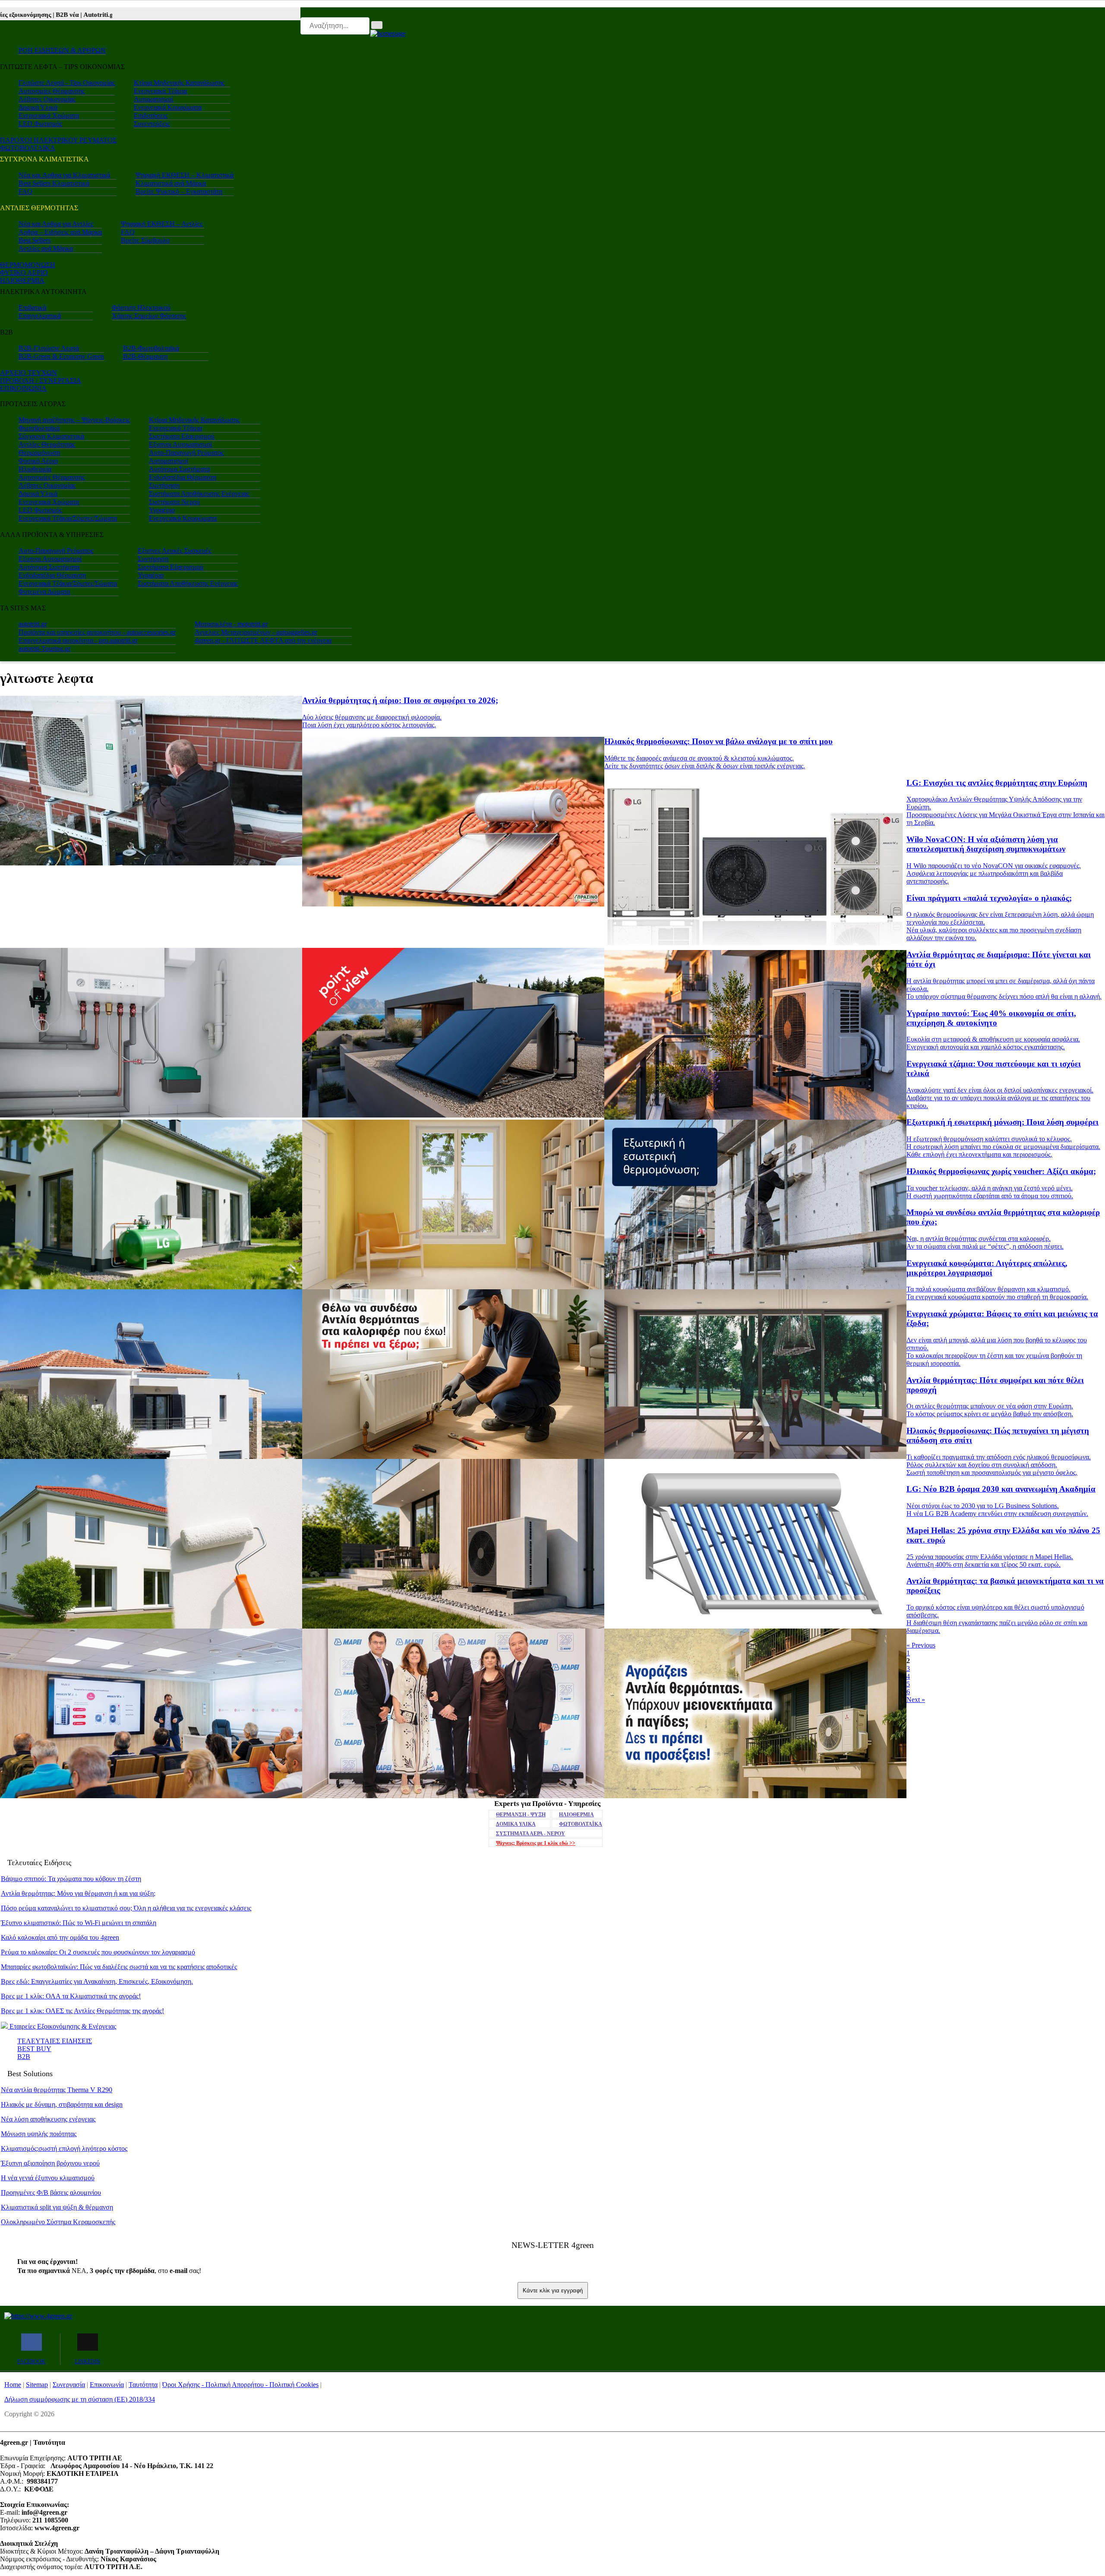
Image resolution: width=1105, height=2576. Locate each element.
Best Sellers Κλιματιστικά (54, 183)
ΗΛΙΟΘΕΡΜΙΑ (22, 280)
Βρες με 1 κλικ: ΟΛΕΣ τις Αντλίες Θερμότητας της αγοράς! (82, 2011)
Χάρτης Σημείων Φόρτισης (149, 316)
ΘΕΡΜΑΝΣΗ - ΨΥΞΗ (521, 1815)
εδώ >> (536, 1843)
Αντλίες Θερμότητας (47, 444)
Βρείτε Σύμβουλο (145, 240)
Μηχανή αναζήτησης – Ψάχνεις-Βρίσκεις (74, 420)
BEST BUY (34, 2049)
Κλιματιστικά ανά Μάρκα (171, 183)
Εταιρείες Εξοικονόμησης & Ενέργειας (62, 2026)
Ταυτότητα (143, 2385)
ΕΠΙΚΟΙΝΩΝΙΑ (23, 388)
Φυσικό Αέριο (38, 461)
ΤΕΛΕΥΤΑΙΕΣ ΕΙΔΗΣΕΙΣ (55, 2041)
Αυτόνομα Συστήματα (179, 469)
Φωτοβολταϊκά (39, 428)
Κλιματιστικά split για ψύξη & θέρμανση (57, 2207)
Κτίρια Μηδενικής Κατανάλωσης (179, 83)
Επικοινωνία (107, 2385)
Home (13, 2385)
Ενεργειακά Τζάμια (160, 91)
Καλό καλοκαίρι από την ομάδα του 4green (60, 1937)
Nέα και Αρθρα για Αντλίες (56, 224)
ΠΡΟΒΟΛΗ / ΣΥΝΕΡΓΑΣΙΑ (41, 380)
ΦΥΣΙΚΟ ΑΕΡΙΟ (24, 273)
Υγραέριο (162, 510)
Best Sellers (35, 240)
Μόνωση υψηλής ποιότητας (39, 2134)
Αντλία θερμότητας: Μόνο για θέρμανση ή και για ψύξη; (78, 1893)
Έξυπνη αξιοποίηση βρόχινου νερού (50, 2163)
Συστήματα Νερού (174, 502)
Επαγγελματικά (40, 316)
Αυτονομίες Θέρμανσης (52, 91)
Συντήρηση (164, 485)
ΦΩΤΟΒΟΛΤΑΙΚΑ (28, 148)
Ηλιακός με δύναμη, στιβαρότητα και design (62, 2104)
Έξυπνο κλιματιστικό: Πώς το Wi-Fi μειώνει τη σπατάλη (79, 1923)
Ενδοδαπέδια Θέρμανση (183, 477)
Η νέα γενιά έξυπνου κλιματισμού (48, 2178)
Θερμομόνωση (39, 453)
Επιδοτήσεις (151, 115)
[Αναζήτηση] (377, 25)
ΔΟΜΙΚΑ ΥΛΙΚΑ (516, 1824)
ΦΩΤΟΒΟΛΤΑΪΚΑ (581, 1824)
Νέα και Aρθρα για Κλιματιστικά (64, 175)
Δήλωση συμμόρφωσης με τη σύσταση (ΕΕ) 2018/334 (80, 2399)
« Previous (921, 1645)
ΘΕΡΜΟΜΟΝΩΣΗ (28, 265)
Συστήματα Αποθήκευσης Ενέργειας (199, 494)
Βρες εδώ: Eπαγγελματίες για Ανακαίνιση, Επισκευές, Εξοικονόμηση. (97, 1981)
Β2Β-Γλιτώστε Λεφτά (49, 348)
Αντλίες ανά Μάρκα (46, 248)
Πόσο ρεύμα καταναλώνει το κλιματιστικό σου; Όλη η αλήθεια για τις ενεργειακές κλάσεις (126, 1908)
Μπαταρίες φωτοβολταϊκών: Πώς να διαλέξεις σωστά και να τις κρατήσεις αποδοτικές (119, 1967)
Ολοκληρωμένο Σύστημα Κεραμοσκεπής (58, 2222)
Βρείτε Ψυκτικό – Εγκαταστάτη (179, 191)
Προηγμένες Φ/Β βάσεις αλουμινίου (51, 2192)
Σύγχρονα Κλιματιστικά (51, 436)
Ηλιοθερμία (35, 469)
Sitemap (37, 2385)
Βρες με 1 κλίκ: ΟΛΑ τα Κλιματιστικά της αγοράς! (71, 1996)
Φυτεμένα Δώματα (44, 592)
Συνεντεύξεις (152, 124)
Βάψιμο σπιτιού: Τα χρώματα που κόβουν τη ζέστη (71, 1879)
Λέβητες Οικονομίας (47, 99)
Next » (916, 1700)
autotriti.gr (33, 624)
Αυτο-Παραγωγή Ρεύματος (186, 453)
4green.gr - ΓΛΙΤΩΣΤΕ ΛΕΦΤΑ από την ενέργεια (263, 640)
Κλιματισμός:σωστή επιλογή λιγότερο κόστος (64, 2148)
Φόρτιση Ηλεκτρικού (141, 308)
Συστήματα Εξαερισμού (182, 436)
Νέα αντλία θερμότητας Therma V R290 (57, 2090)
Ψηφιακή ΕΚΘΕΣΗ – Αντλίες (162, 224)
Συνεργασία (69, 2385)
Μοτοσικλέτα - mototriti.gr (231, 624)
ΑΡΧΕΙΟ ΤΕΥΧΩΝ (28, 373)
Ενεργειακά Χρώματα (49, 115)
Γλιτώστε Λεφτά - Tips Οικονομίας (67, 83)
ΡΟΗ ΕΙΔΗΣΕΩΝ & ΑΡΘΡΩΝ (62, 50)
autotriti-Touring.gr (44, 649)
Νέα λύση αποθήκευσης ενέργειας (48, 2119)
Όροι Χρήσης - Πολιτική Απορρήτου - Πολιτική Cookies (240, 2385)
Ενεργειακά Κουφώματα (168, 107)
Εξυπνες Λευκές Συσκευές (174, 551)
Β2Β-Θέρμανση (145, 356)
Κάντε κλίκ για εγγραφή (553, 2290)
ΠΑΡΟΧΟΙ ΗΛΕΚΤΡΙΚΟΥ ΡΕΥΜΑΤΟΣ (58, 140)
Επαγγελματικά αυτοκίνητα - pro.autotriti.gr (78, 640)
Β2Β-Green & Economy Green (61, 356)
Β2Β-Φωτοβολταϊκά (151, 348)
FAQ (25, 191)
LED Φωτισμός (40, 124)
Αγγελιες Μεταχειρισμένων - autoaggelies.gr (256, 632)
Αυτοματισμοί (153, 99)
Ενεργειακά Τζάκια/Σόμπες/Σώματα (68, 518)
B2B (24, 2057)
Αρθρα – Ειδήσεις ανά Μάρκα (60, 232)
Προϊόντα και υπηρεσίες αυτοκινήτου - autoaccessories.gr (97, 632)
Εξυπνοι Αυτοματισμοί (180, 444)
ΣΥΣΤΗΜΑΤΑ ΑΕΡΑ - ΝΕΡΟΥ (530, 1834)
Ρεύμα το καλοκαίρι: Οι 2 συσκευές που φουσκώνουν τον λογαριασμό (98, 1952)
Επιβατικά (32, 308)
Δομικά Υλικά (38, 107)
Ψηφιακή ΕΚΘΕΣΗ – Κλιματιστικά (185, 175)
